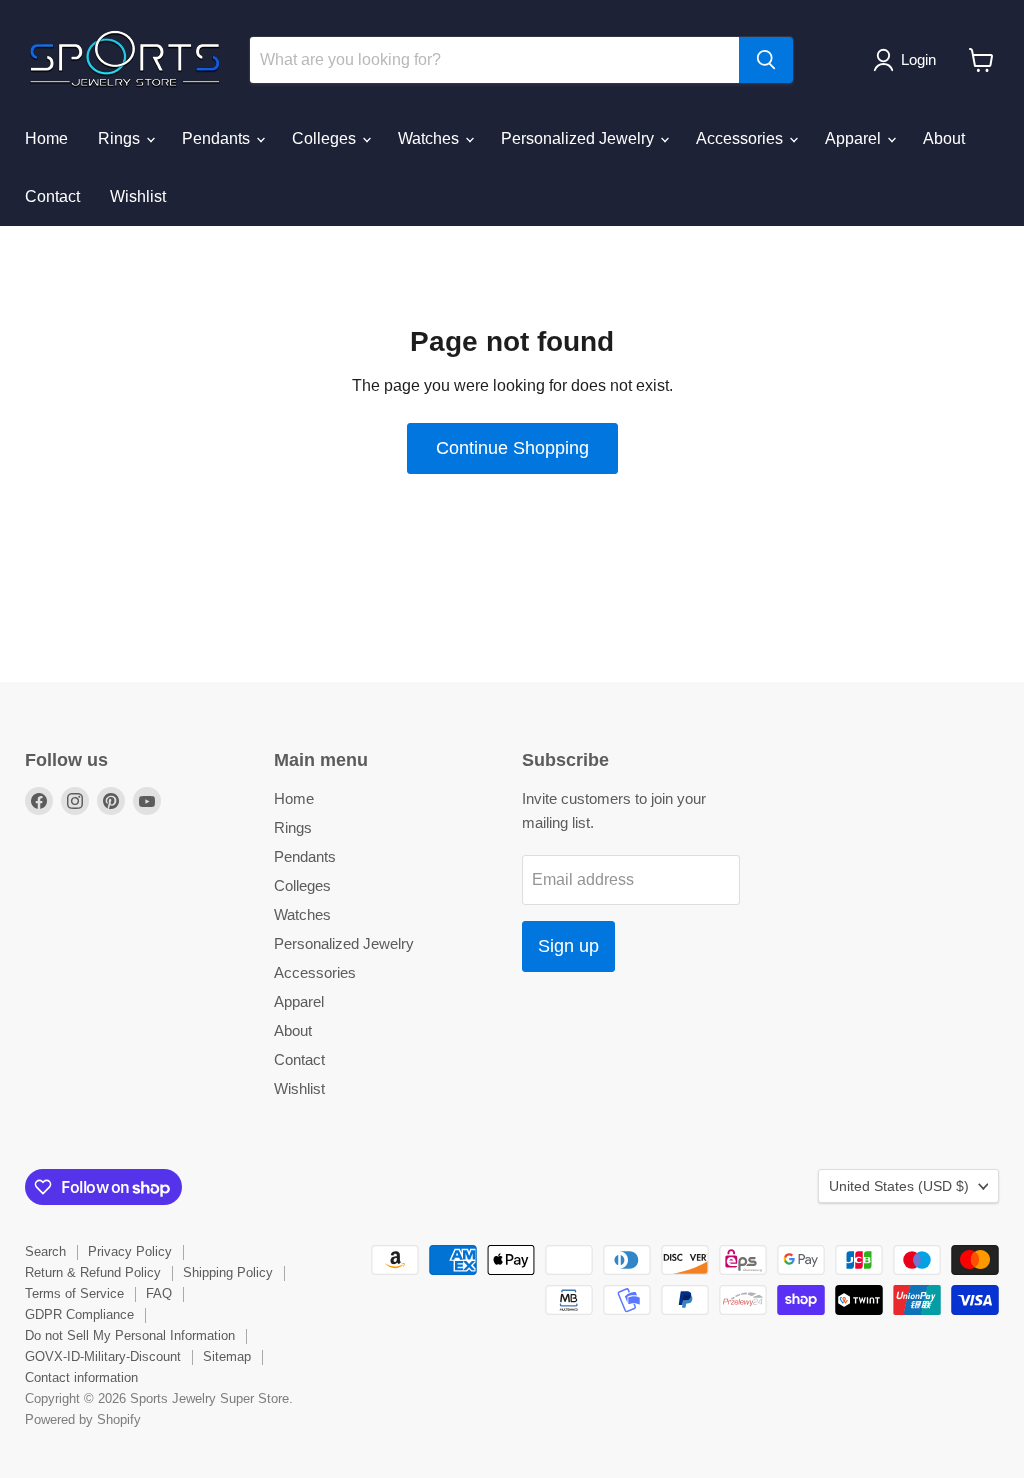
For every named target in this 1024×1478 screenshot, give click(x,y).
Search (45, 1251)
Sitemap (227, 1356)
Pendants (218, 138)
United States (899, 1186)
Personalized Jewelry (579, 138)
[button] (908, 60)
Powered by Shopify (83, 1419)
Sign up (568, 946)
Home (46, 138)
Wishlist (138, 196)
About (944, 138)
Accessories (741, 138)
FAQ (159, 1293)
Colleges (326, 138)
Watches (430, 138)
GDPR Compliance (79, 1314)
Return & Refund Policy (93, 1272)
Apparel (855, 138)
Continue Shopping (512, 448)
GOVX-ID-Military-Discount (103, 1356)
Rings (121, 138)
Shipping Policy (228, 1272)
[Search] (766, 60)
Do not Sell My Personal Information (130, 1335)
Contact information (81, 1377)
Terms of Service (74, 1293)
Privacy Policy (130, 1251)
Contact (52, 196)
